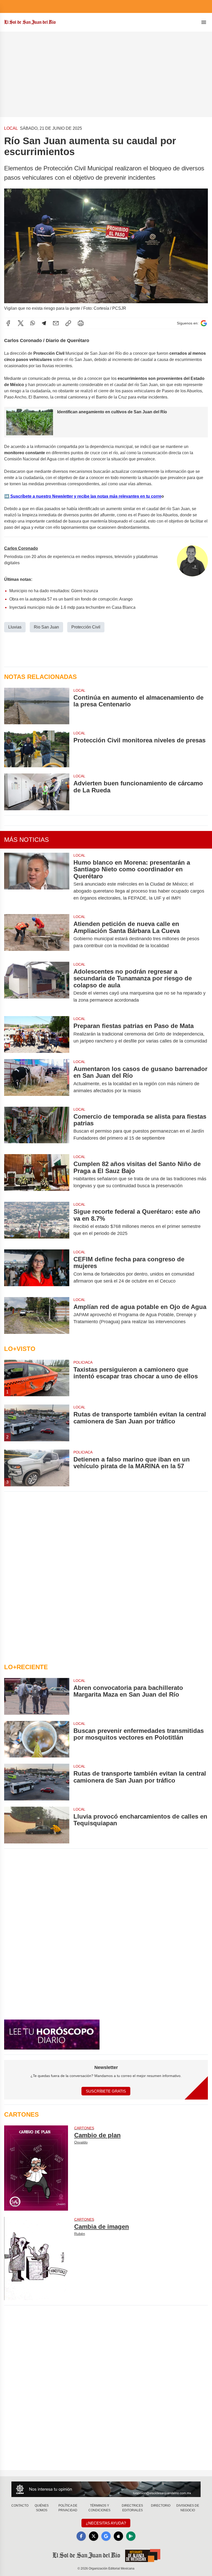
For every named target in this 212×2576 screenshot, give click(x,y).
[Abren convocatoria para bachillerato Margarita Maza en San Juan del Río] (37, 1696)
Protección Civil (86, 627)
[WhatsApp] (33, 323)
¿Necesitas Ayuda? (106, 2523)
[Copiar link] (68, 323)
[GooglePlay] (131, 2536)
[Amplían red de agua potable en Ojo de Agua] (37, 1315)
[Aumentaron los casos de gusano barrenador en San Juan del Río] (37, 1080)
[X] (21, 323)
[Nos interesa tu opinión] (106, 2489)
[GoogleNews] (106, 2536)
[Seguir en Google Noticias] (204, 323)
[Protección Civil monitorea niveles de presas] (37, 749)
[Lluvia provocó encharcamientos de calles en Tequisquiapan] (37, 1825)
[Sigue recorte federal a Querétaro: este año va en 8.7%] (37, 1222)
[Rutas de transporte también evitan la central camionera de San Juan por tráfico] (37, 1782)
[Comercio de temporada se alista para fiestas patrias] (37, 1127)
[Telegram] (44, 323)
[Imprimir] (81, 323)
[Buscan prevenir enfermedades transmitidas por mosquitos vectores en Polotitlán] (37, 1739)
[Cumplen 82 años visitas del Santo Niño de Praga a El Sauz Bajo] (37, 1175)
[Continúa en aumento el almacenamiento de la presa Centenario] (37, 706)
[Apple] (118, 2536)
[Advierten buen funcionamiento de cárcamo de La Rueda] (37, 792)
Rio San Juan (46, 627)
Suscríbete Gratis (106, 2091)
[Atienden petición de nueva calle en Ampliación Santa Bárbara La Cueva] (37, 935)
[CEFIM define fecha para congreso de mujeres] (37, 1270)
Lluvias (15, 627)
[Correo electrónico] (56, 323)
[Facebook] (8, 323)
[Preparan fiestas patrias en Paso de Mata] (37, 1034)
